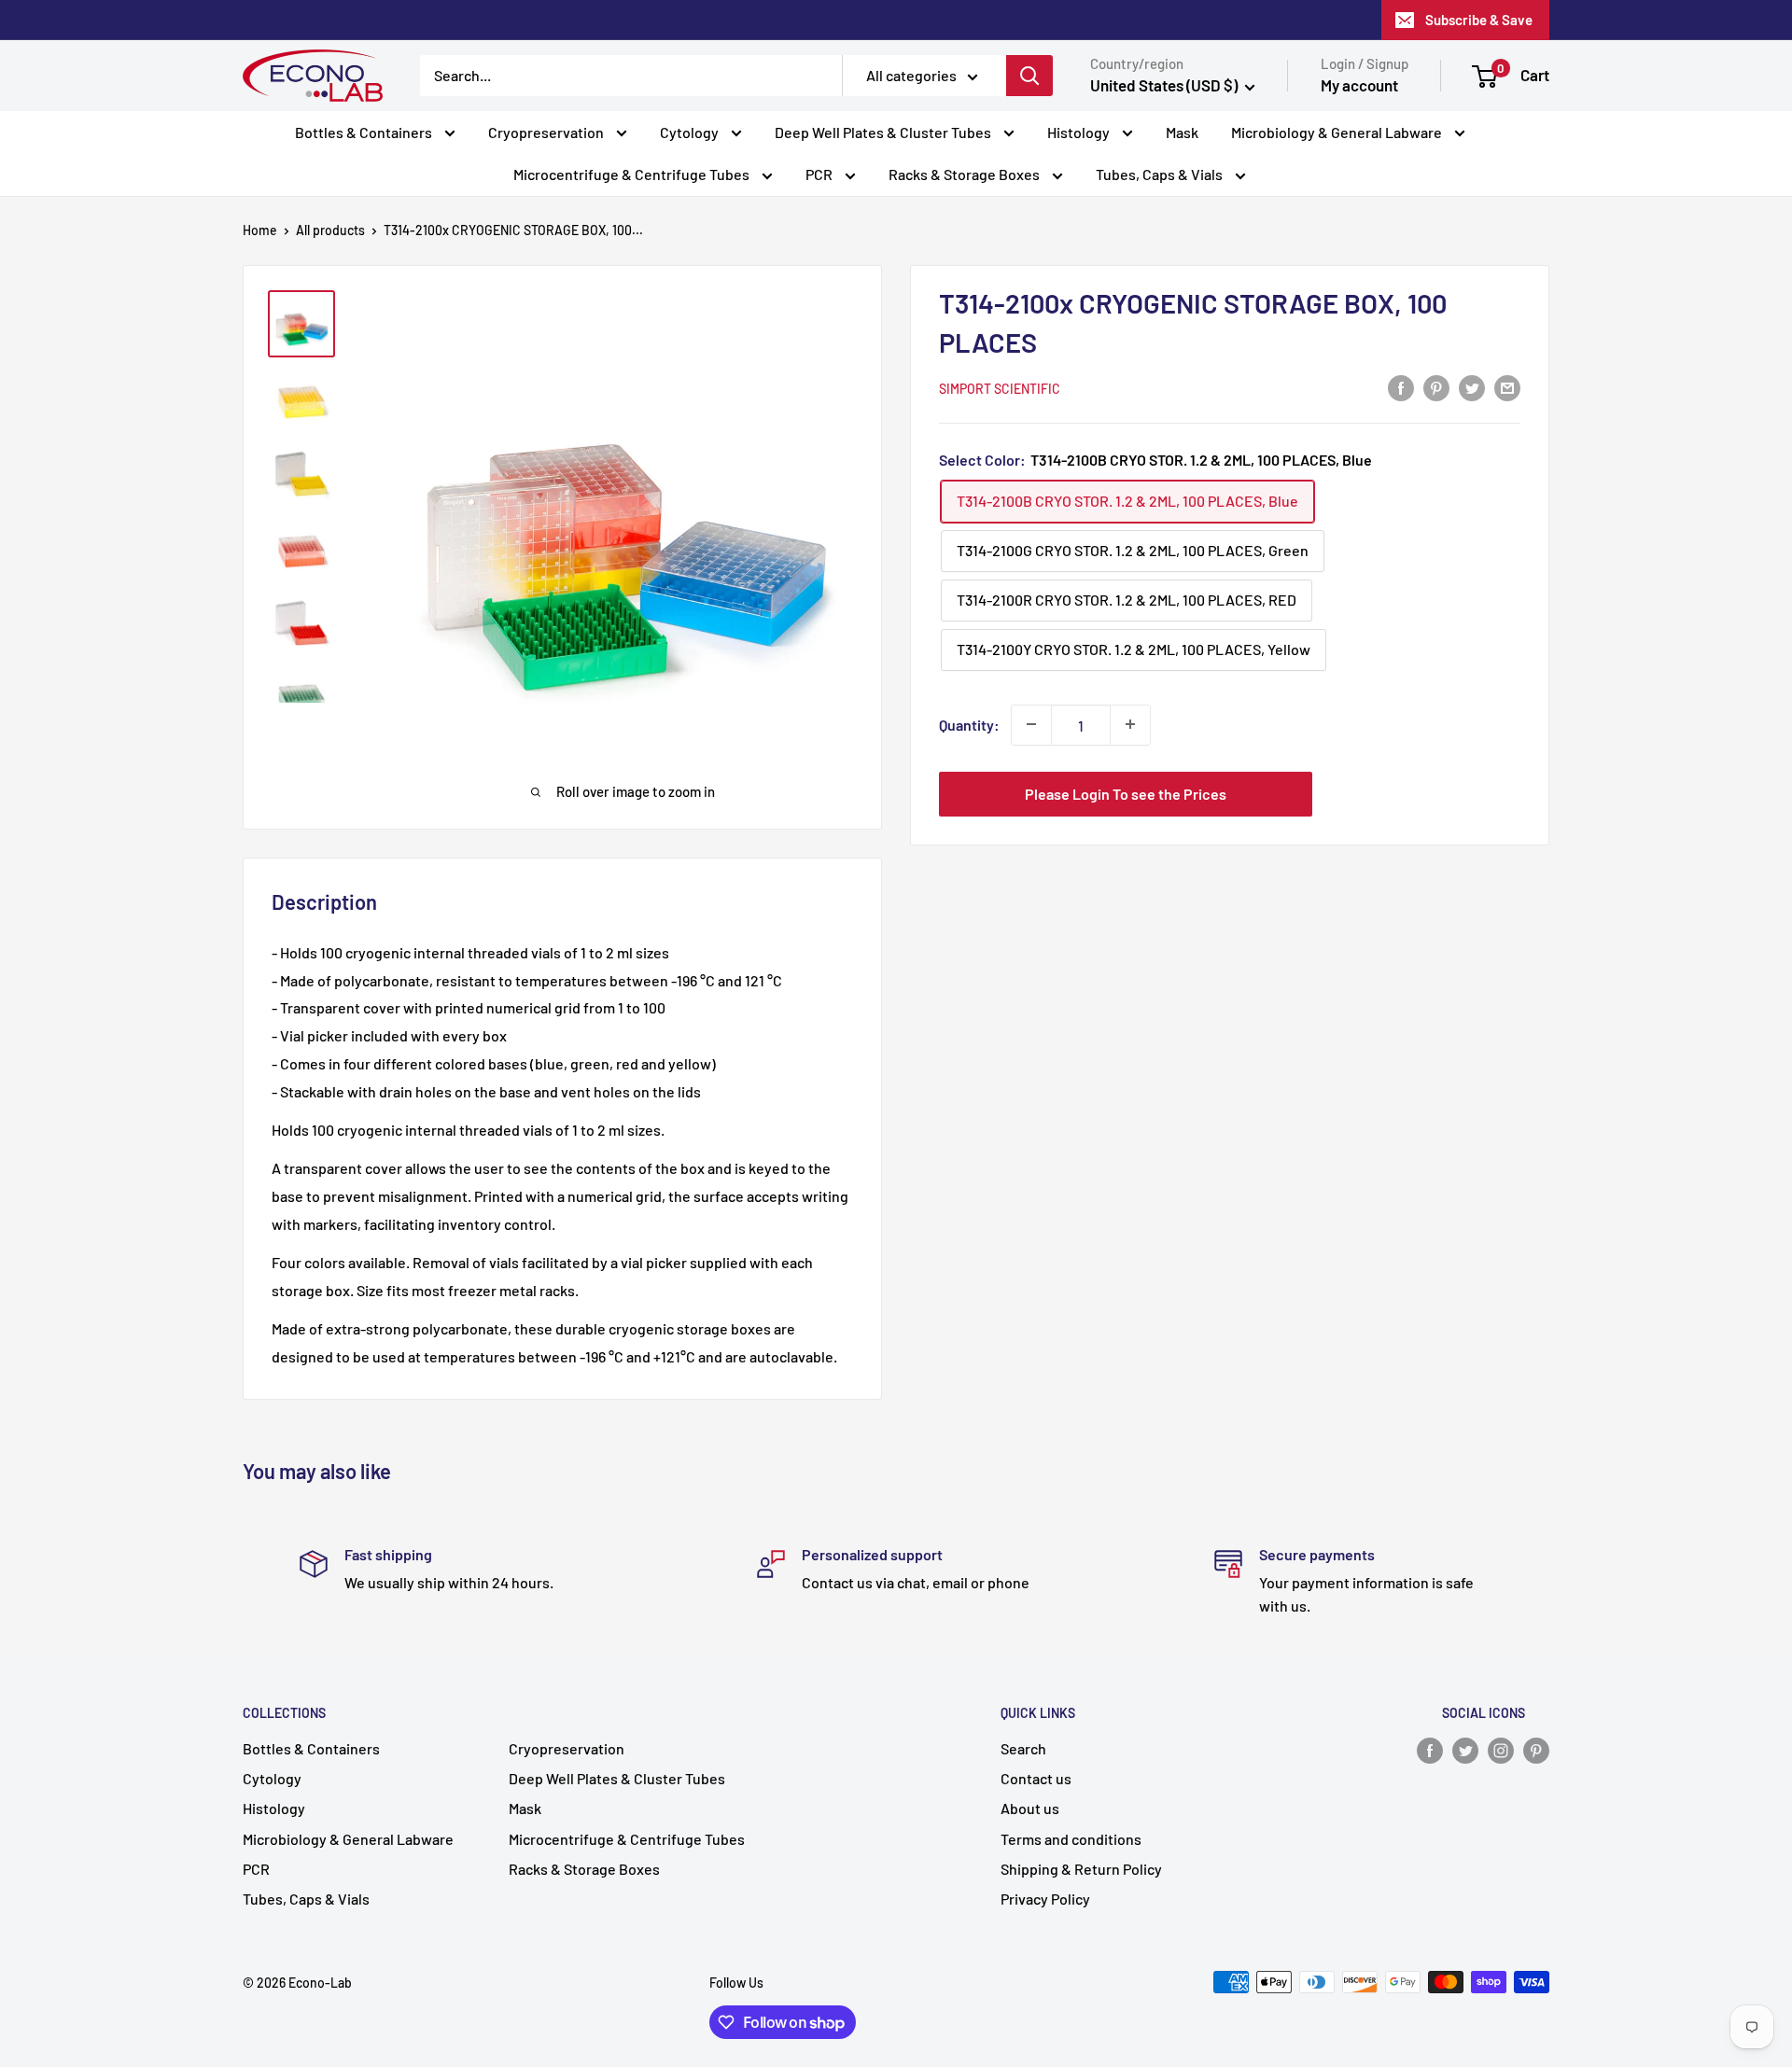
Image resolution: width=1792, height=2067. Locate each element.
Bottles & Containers (365, 132)
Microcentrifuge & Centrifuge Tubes (633, 174)
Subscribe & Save (1479, 20)
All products (330, 230)
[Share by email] (1507, 387)
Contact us (1036, 1778)
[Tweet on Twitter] (1472, 387)
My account (1359, 85)
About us (1030, 1808)
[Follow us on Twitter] (1465, 1750)
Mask (1182, 132)
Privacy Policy (1045, 1899)
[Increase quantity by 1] (1130, 724)
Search (1023, 1748)
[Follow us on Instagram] (1501, 1750)
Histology (1080, 132)
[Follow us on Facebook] (1430, 1750)
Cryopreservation (547, 132)
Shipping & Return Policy (1081, 1869)
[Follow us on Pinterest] (1536, 1750)
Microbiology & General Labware (1338, 132)
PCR (820, 174)
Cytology (691, 132)
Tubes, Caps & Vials (1161, 174)
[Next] (857, 524)
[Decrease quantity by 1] (1031, 724)
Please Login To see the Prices (1126, 793)
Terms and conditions (1071, 1839)
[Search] (1029, 76)
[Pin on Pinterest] (1436, 387)
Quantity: (969, 724)
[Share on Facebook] (1401, 387)
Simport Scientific (1000, 388)
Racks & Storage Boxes (966, 174)
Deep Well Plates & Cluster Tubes (884, 132)
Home (260, 230)
